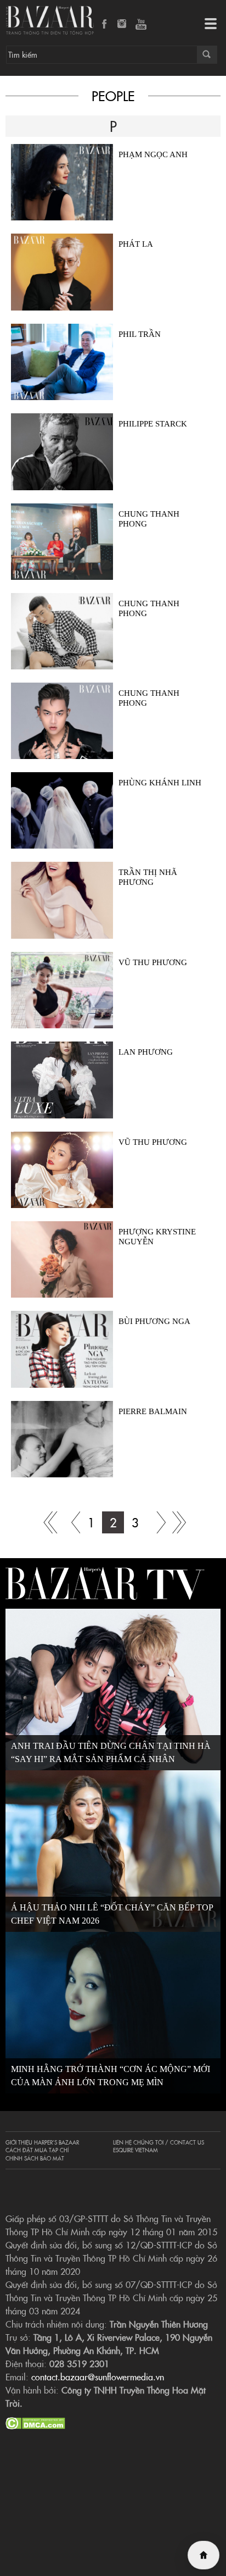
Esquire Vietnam (135, 2150)
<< (69, 1522)
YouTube (141, 25)
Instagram (123, 25)
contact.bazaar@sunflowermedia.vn (98, 2376)
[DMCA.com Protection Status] (35, 2422)
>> (157, 1522)
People (113, 95)
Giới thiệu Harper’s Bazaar (42, 2142)
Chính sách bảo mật (35, 2158)
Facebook (105, 25)
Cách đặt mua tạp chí (37, 2150)
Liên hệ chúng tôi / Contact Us (159, 2142)
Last (179, 1522)
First (47, 1522)
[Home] (204, 2555)
